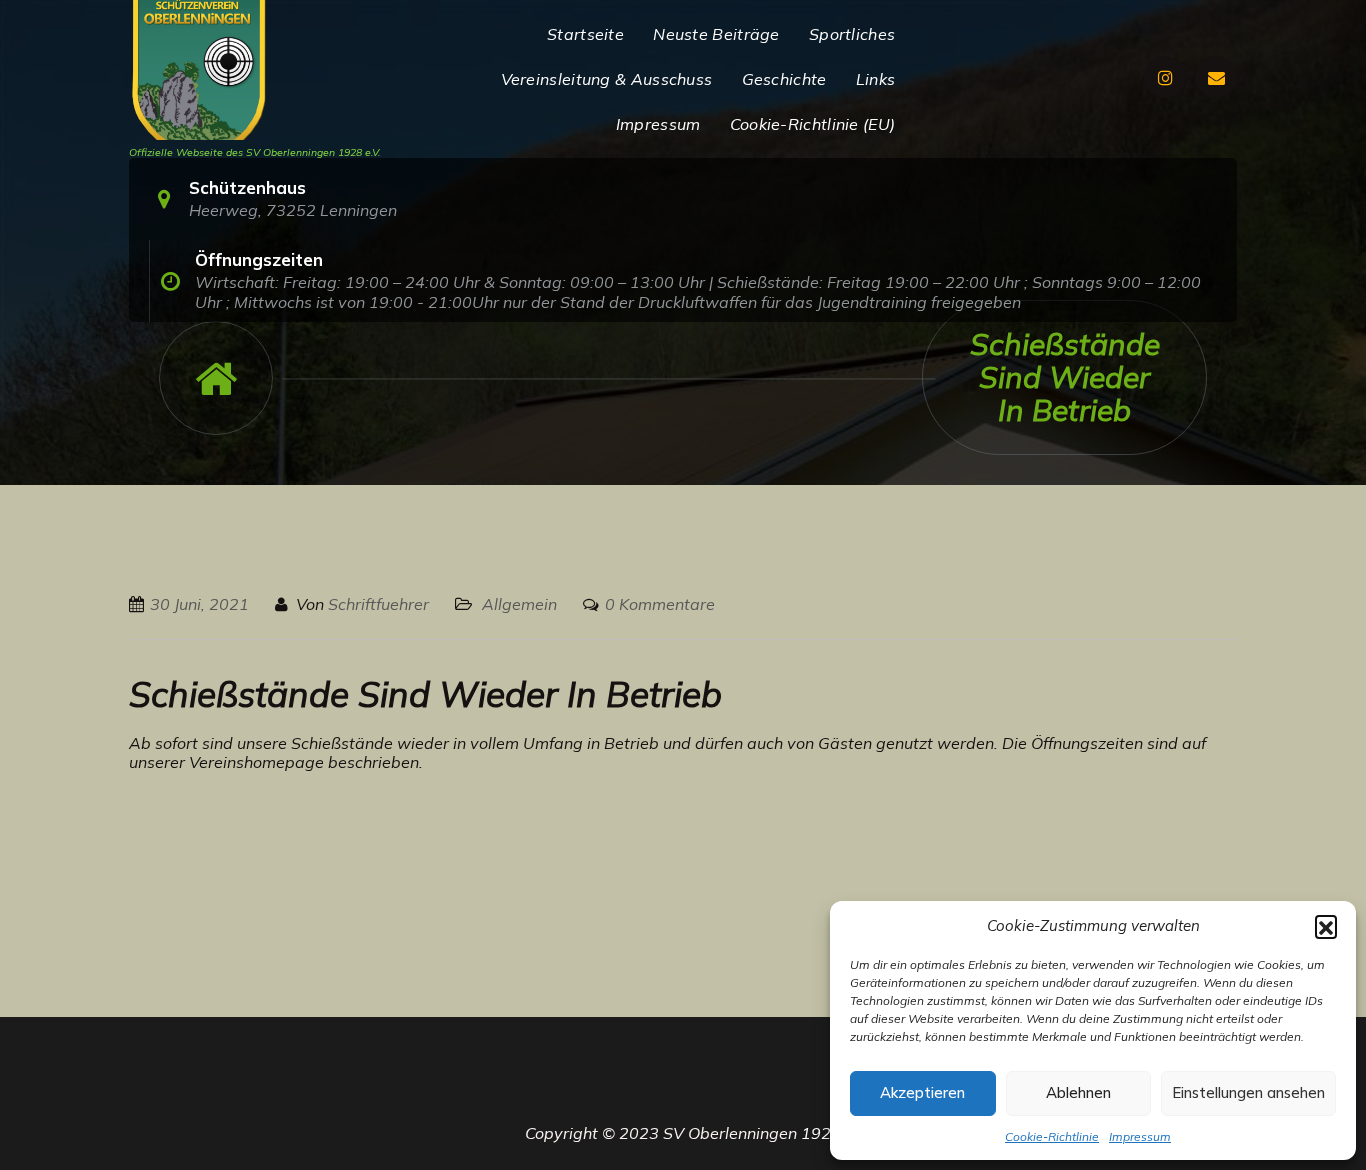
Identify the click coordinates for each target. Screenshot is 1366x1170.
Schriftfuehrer (378, 604)
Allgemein (519, 604)
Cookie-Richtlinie (1052, 1136)
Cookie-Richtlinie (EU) (813, 124)
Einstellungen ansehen (1248, 1092)
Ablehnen (1078, 1092)
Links (876, 79)
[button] (1326, 926)
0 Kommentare (660, 604)
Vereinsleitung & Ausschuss (607, 79)
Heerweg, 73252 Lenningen (293, 210)
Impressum (1140, 1136)
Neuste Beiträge (716, 34)
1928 (821, 1133)
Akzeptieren (922, 1092)
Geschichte (784, 79)
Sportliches (852, 34)
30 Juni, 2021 (199, 604)
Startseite (585, 34)
